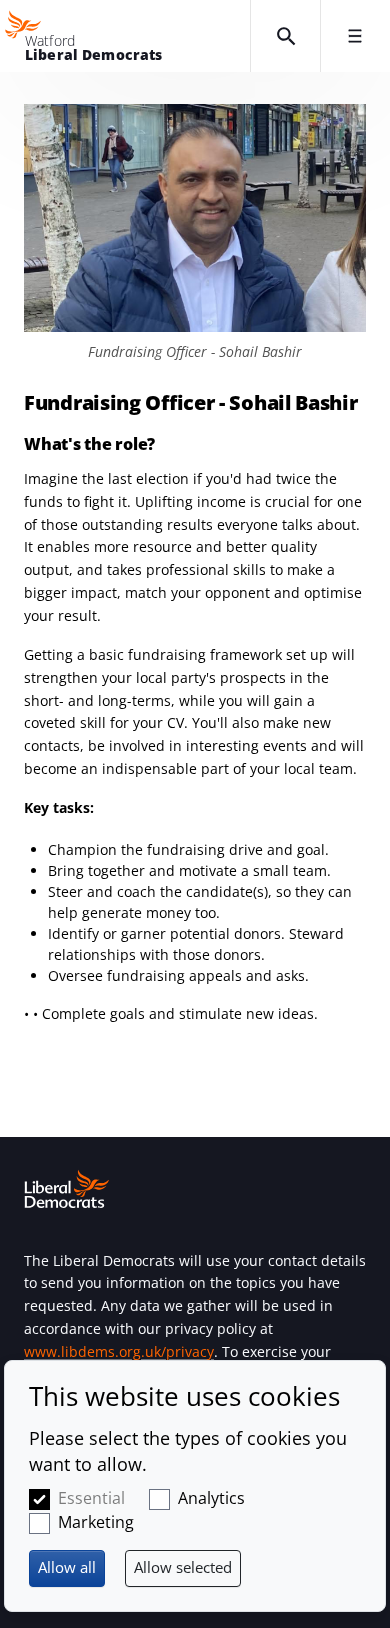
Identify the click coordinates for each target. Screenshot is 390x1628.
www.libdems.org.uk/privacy (119, 1351)
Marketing (96, 1522)
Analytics (211, 1498)
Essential (91, 1498)
